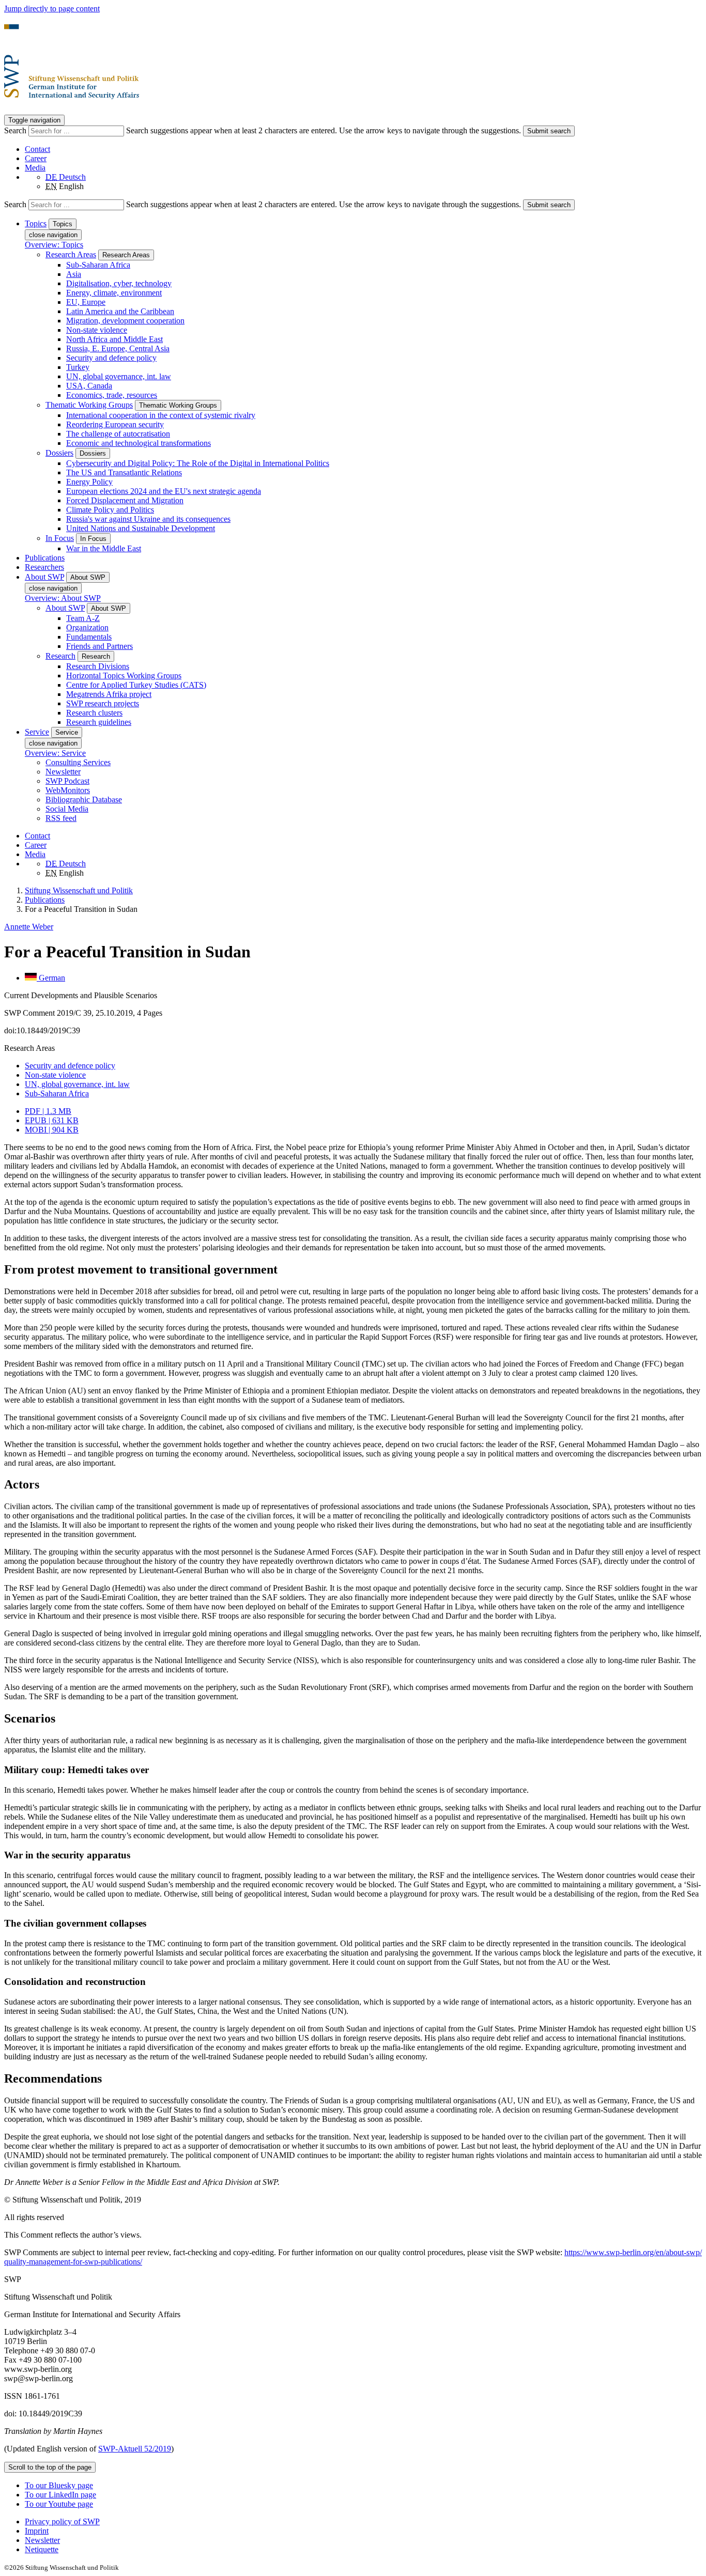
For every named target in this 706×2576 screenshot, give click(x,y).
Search (16, 130)
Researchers (44, 567)
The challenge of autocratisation (118, 434)
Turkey (78, 367)
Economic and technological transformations (139, 443)
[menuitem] (363, 2522)
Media (35, 168)
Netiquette (42, 2549)
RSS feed (61, 818)
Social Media (67, 809)
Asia (74, 274)
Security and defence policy (111, 358)
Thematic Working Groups (89, 405)
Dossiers (59, 453)
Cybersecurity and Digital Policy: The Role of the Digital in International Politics (198, 463)
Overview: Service (55, 753)
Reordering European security (115, 424)
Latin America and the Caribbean (120, 311)
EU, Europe (86, 302)
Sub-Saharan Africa (98, 265)
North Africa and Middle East (114, 339)
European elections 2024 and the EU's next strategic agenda (164, 491)
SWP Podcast (67, 781)
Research (60, 656)
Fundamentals (89, 637)
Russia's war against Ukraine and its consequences (148, 519)
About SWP (65, 608)
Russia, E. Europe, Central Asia (118, 348)
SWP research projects (103, 703)
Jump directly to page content (52, 9)
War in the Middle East (104, 548)
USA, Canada (89, 386)
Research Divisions (98, 666)
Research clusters (94, 713)
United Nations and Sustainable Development (141, 528)
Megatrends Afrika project (109, 694)
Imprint (37, 2531)
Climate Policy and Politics (110, 510)
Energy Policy (89, 482)
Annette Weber (29, 927)
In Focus (60, 538)
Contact (37, 149)
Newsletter (63, 772)
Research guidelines (99, 722)
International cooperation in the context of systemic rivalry (161, 415)
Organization (87, 627)
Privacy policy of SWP (62, 2521)
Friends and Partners (99, 646)
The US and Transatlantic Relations (124, 472)
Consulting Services (78, 762)
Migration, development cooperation (125, 321)
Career (36, 158)
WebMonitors (68, 790)
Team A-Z (83, 618)
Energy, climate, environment (114, 293)
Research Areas (71, 254)
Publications (45, 558)
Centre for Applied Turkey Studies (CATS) (136, 685)
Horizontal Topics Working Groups (124, 676)
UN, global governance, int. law (119, 376)
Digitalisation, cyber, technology (119, 283)
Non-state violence (97, 330)
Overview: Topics (54, 245)
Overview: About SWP (63, 598)
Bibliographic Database (84, 800)
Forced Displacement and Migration (125, 500)
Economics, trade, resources (112, 395)
